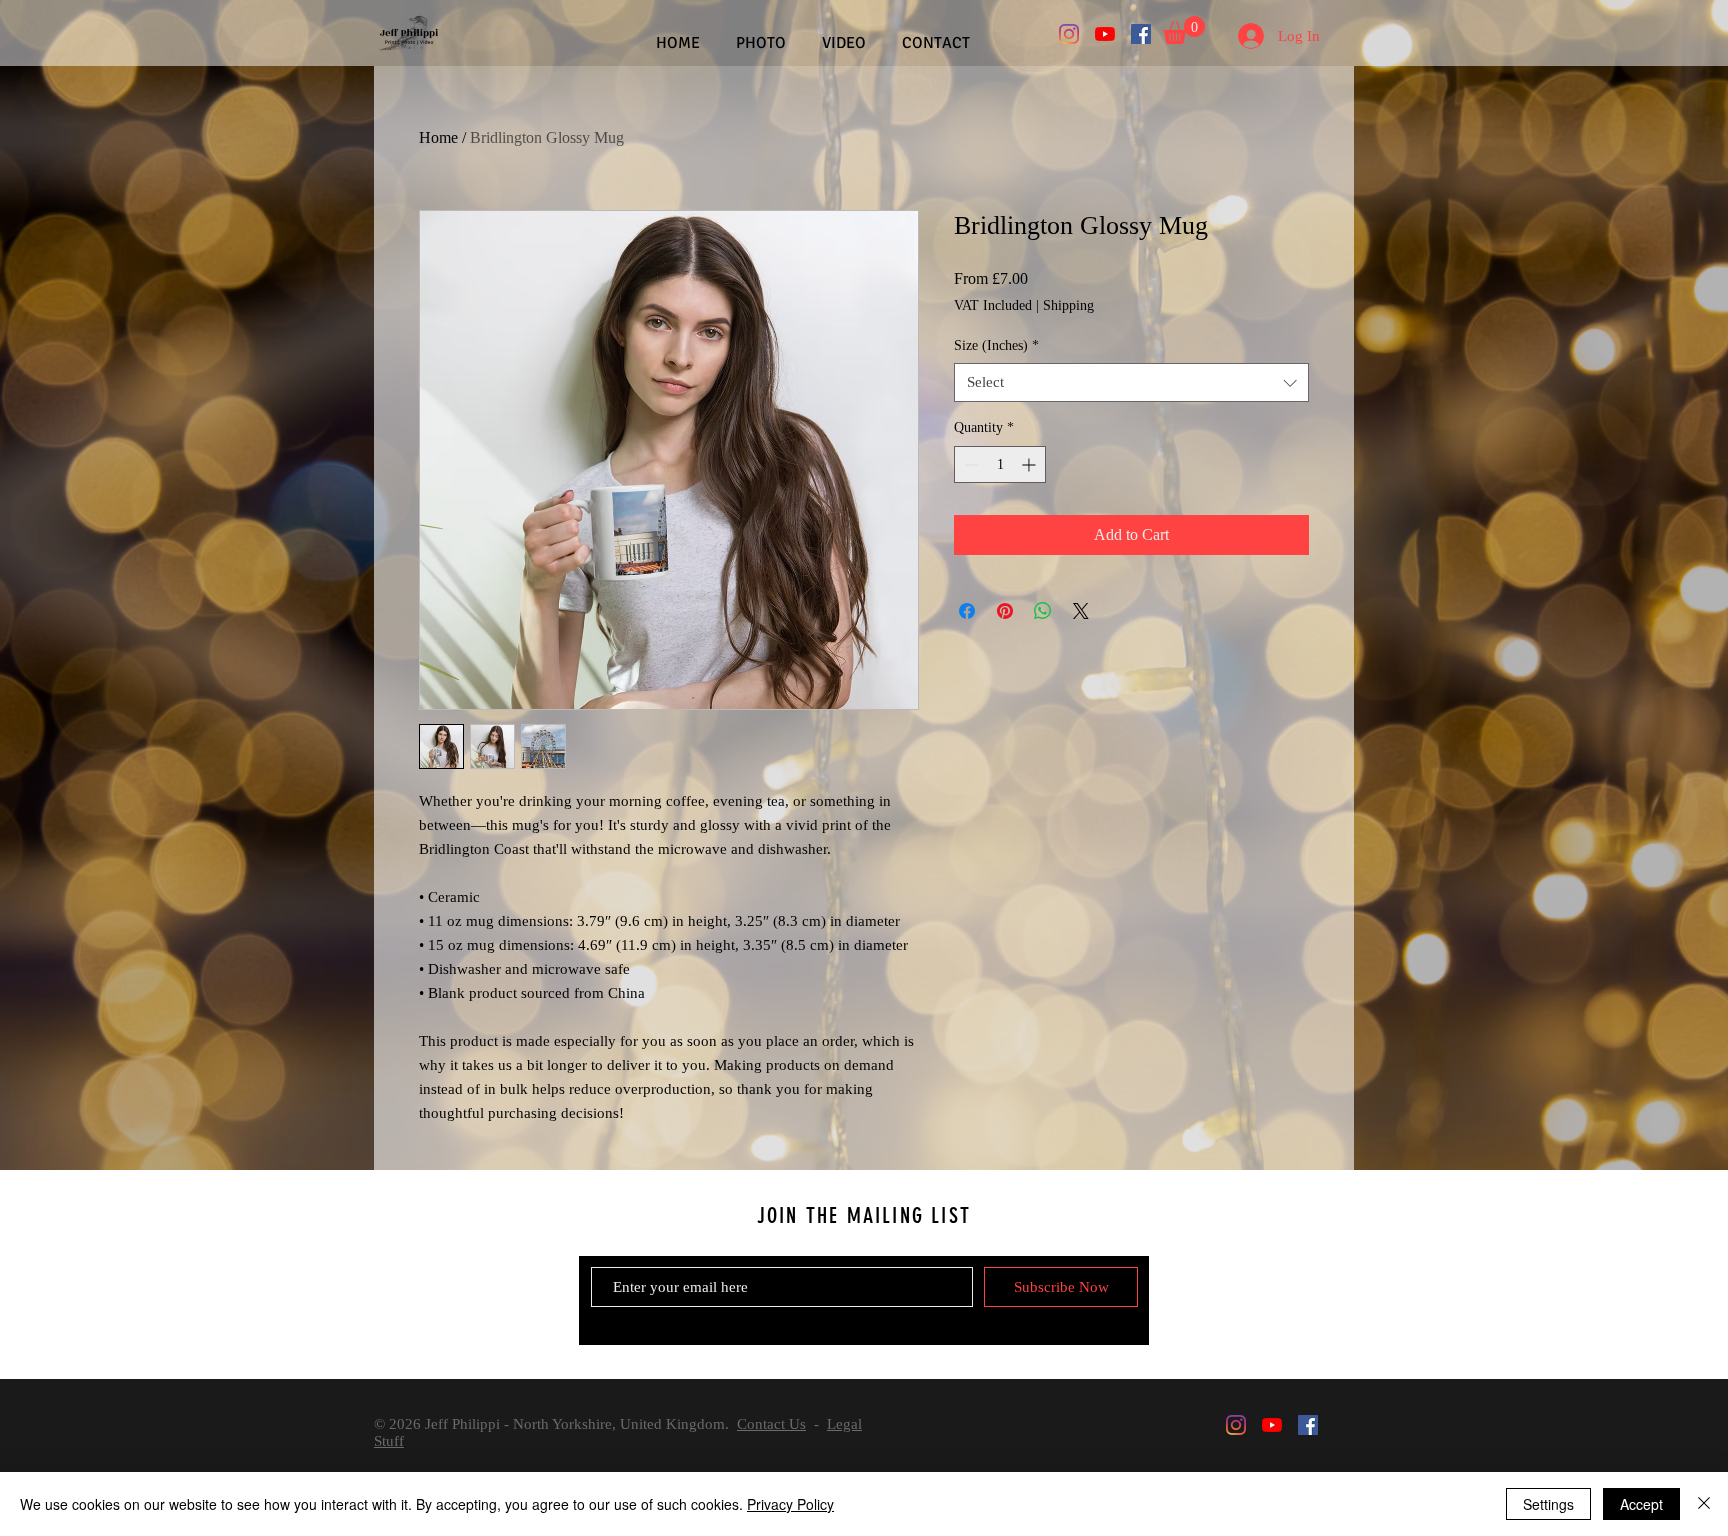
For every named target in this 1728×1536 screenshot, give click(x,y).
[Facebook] (1141, 34)
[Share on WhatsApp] (1043, 611)
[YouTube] (1105, 34)
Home (438, 137)
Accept (1641, 1504)
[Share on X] (1081, 611)
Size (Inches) (996, 345)
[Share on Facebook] (967, 611)
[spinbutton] (1000, 464)
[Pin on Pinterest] (1005, 611)
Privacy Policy (790, 1504)
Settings (1548, 1504)
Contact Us (771, 1424)
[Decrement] (969, 464)
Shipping (1068, 305)
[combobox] (1131, 382)
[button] (1184, 30)
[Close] (1704, 1504)
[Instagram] (1069, 34)
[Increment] (1030, 464)
